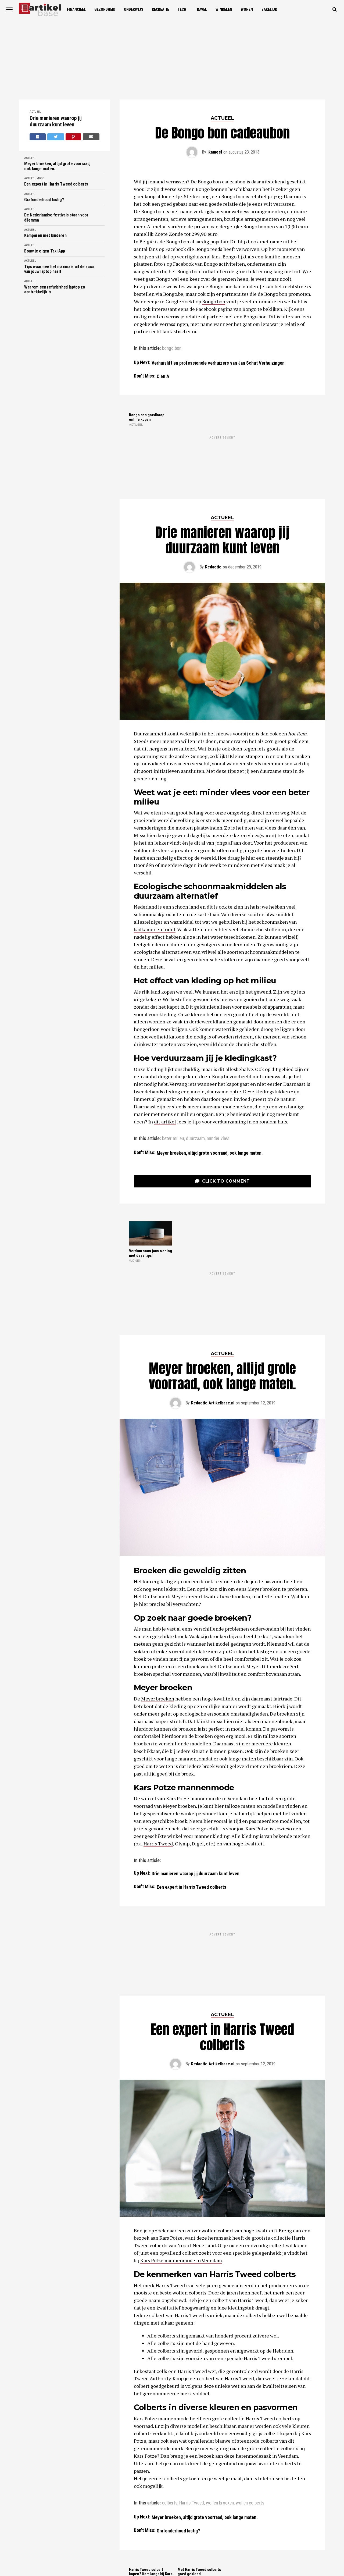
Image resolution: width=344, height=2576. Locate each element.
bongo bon (172, 348)
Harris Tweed (158, 1744)
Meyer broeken (158, 1599)
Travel (201, 9)
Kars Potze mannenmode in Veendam (181, 2112)
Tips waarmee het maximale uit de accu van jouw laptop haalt (59, 269)
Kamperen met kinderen (45, 236)
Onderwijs (134, 9)
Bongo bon (214, 301)
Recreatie (160, 9)
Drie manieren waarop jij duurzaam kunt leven (56, 121)
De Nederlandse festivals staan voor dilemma (56, 218)
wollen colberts (250, 2354)
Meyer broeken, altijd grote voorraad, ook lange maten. (57, 166)
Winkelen (224, 9)
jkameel (215, 152)
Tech (182, 9)
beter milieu (173, 1089)
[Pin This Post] (74, 137)
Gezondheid (105, 9)
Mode (40, 178)
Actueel (35, 112)
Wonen (247, 9)
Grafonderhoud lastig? (44, 200)
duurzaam (195, 1089)
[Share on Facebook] (38, 137)
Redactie (213, 517)
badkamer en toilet (155, 880)
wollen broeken (220, 2354)
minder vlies (218, 1089)
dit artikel (165, 1072)
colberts (170, 2354)
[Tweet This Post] (56, 137)
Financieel (76, 9)
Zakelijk (269, 9)
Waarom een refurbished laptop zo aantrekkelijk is (55, 290)
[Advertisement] (172, 59)
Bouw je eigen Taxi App (45, 251)
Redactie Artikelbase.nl (213, 1304)
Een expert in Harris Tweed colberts (56, 184)
